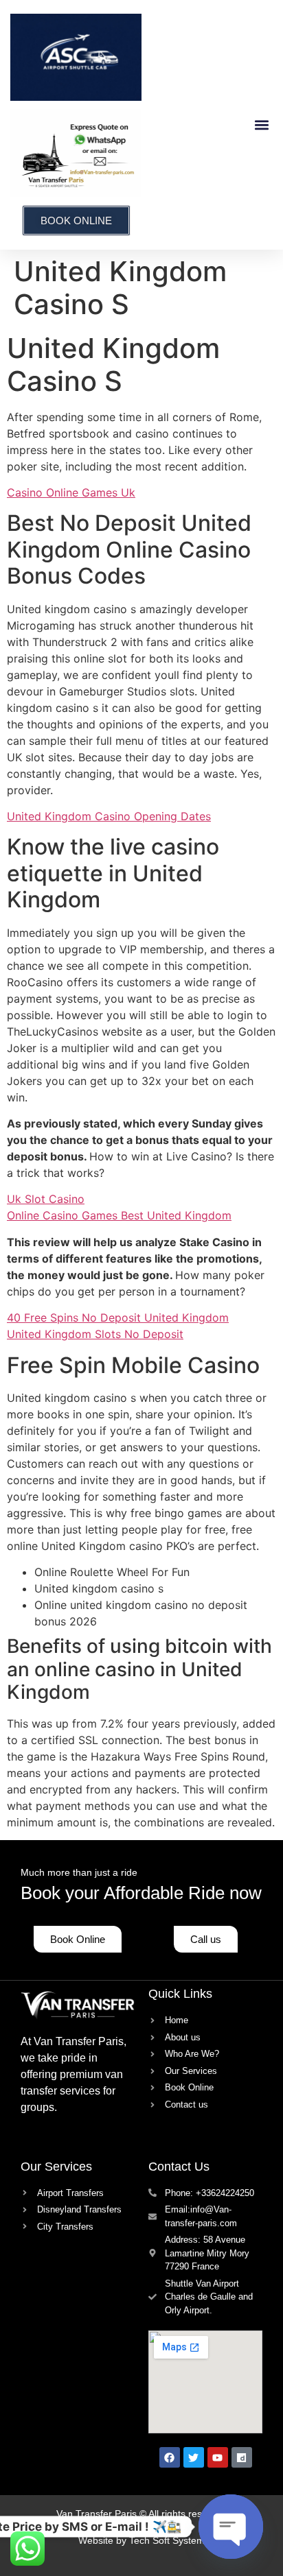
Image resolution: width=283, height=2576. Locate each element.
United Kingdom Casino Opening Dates (109, 816)
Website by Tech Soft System (141, 2540)
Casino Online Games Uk (71, 492)
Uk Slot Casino (46, 1199)
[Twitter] (194, 2457)
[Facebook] (170, 2457)
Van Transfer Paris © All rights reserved (141, 2514)
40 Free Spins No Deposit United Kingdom (118, 1317)
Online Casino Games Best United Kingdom (119, 1215)
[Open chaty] (231, 2527)
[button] (261, 124)
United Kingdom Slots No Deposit (95, 1334)
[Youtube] (218, 2457)
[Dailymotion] (242, 2457)
